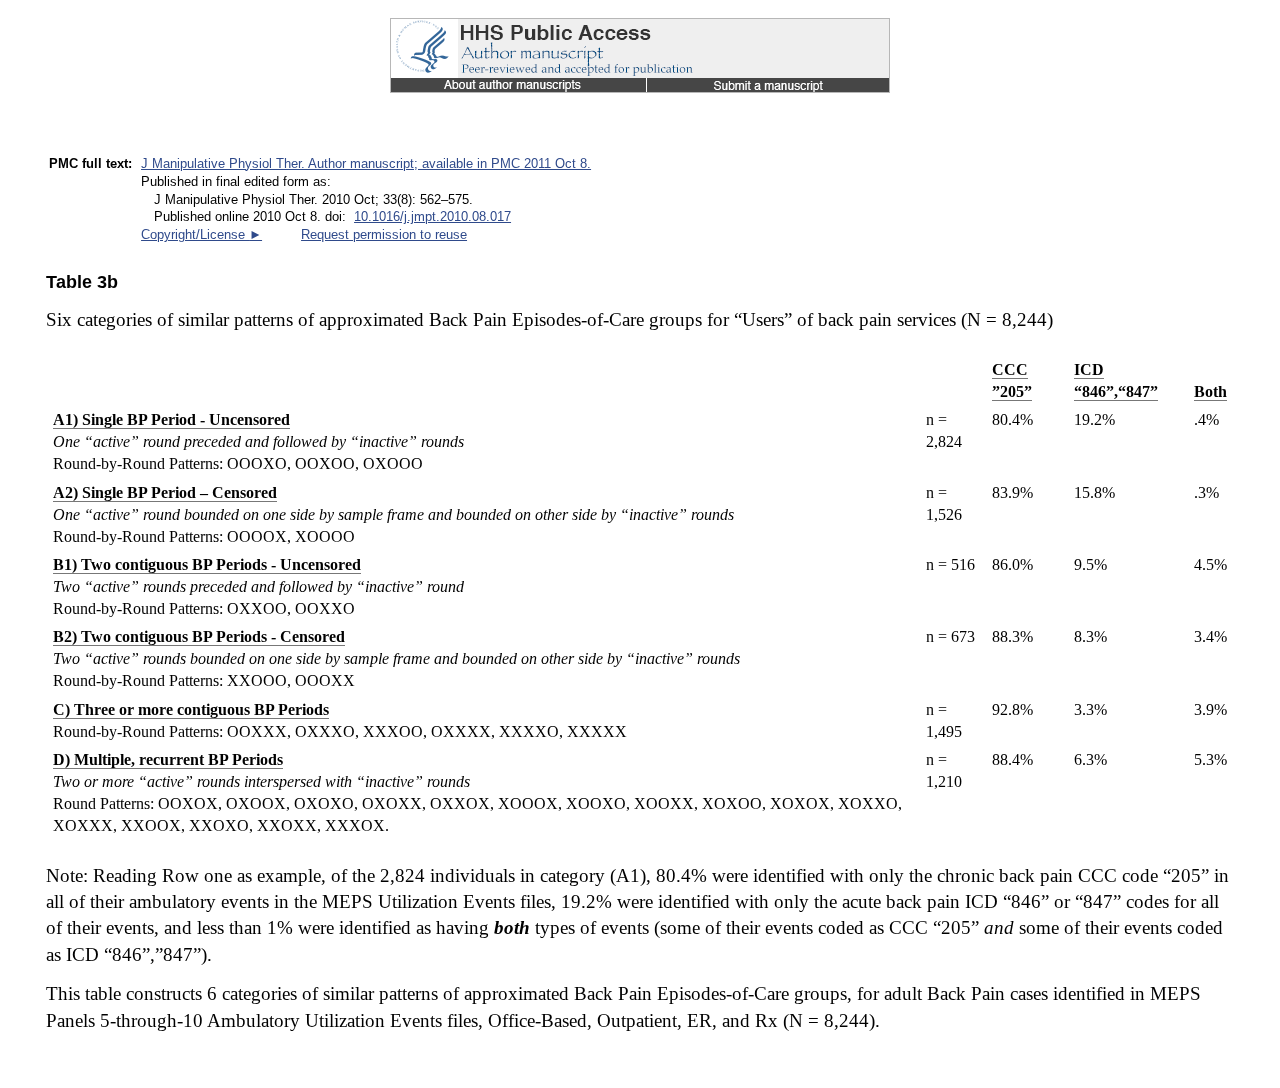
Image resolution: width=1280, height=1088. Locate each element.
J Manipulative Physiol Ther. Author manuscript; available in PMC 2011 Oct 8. (366, 163)
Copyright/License (201, 234)
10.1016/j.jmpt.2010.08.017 (432, 216)
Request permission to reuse (384, 234)
